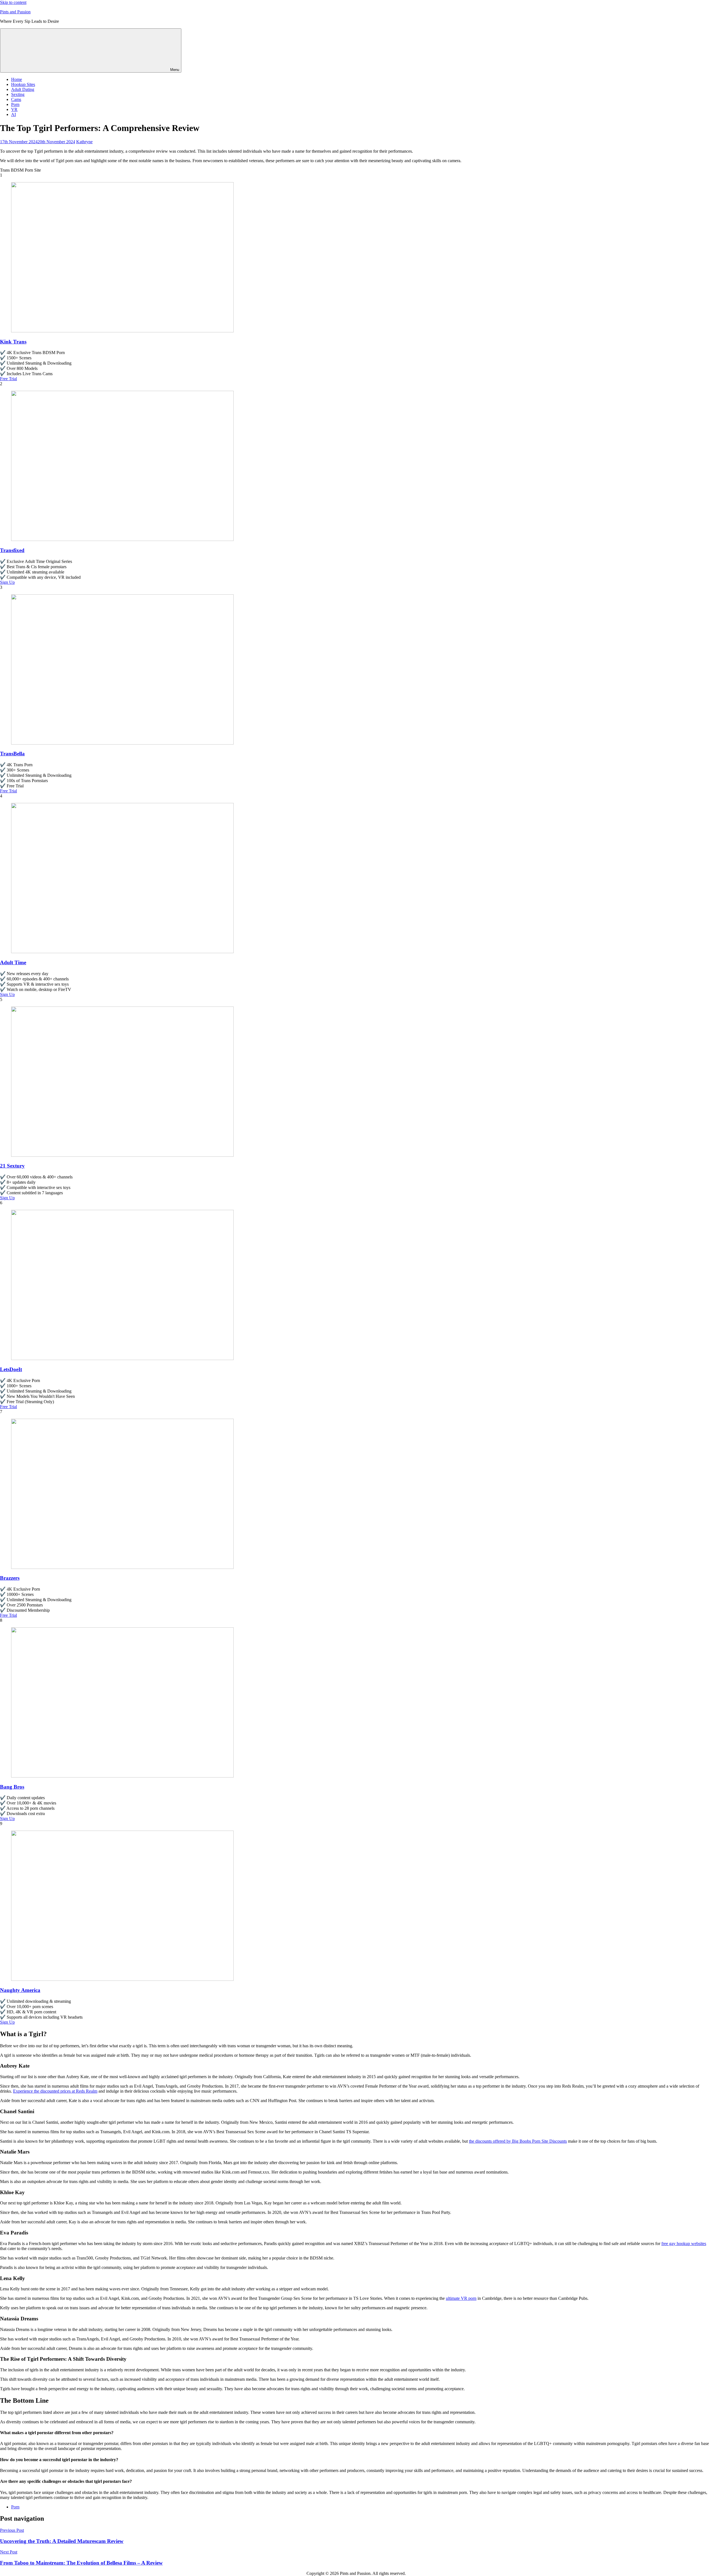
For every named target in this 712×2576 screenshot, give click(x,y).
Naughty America (20, 1990)
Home (17, 79)
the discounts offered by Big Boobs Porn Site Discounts (518, 2141)
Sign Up (7, 582)
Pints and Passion (15, 12)
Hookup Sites (23, 84)
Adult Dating (23, 89)
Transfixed (12, 550)
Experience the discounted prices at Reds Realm (55, 2091)
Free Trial (8, 379)
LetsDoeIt (11, 1369)
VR (14, 109)
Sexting (18, 94)
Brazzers (10, 1578)
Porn (15, 104)
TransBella (12, 754)
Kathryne (84, 142)
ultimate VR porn (461, 2298)
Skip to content (13, 2)
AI (13, 114)
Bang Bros (12, 1787)
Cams (16, 99)
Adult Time (13, 962)
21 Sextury (12, 1166)
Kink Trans (13, 342)
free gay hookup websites (684, 2244)
